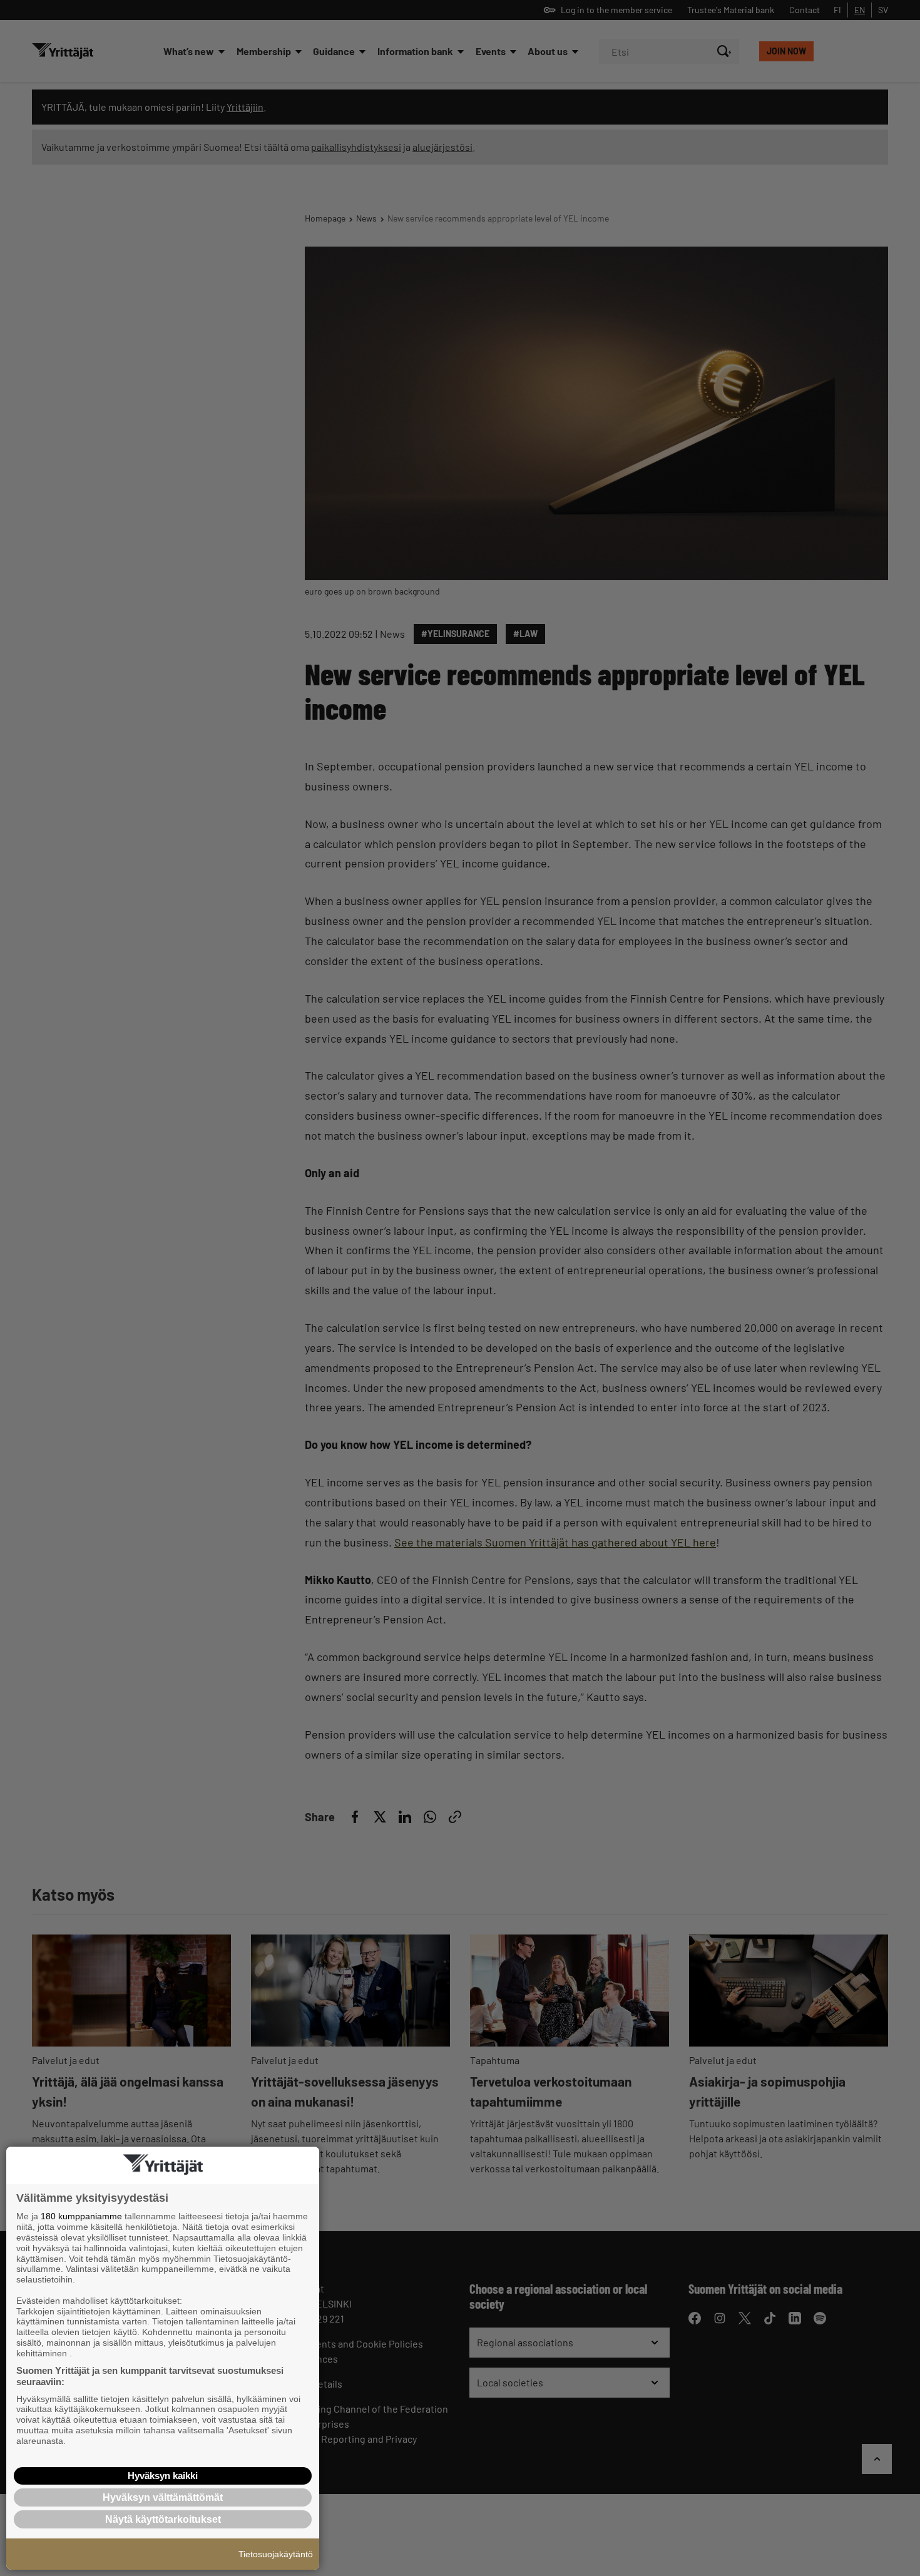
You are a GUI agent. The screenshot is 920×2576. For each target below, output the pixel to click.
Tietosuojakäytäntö (276, 2554)
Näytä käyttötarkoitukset (163, 2519)
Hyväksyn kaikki (163, 2476)
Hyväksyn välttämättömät (163, 2497)
